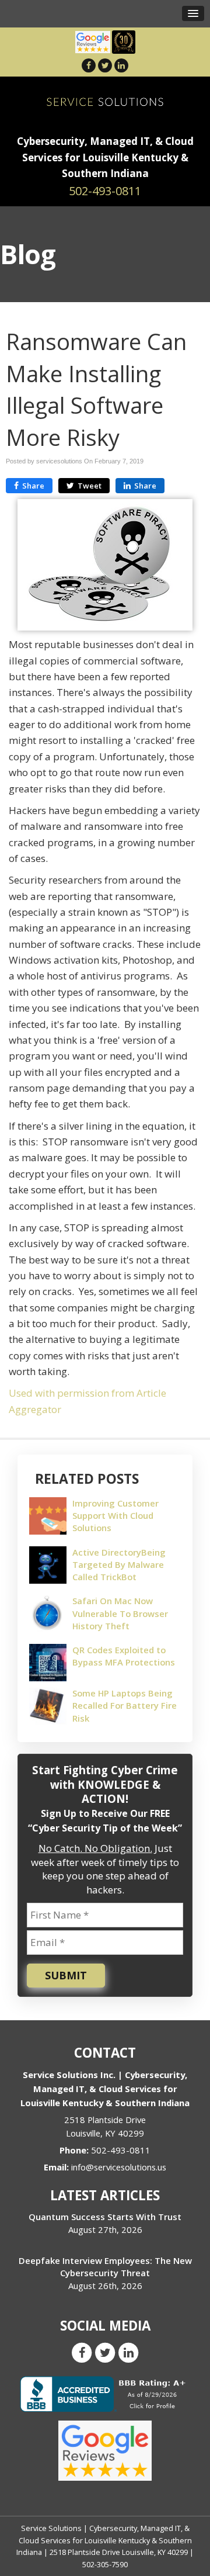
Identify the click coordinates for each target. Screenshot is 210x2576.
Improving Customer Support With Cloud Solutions (116, 1515)
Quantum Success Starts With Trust (105, 2217)
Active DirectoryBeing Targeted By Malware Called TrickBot (119, 1564)
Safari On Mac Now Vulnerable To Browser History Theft (120, 1613)
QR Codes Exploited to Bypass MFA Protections (124, 1656)
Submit (66, 1975)
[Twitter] (105, 65)
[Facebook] (89, 65)
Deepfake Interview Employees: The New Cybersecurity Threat (105, 2267)
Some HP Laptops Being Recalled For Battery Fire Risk (125, 1705)
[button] (193, 13)
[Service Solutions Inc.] (105, 101)
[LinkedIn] (121, 65)
